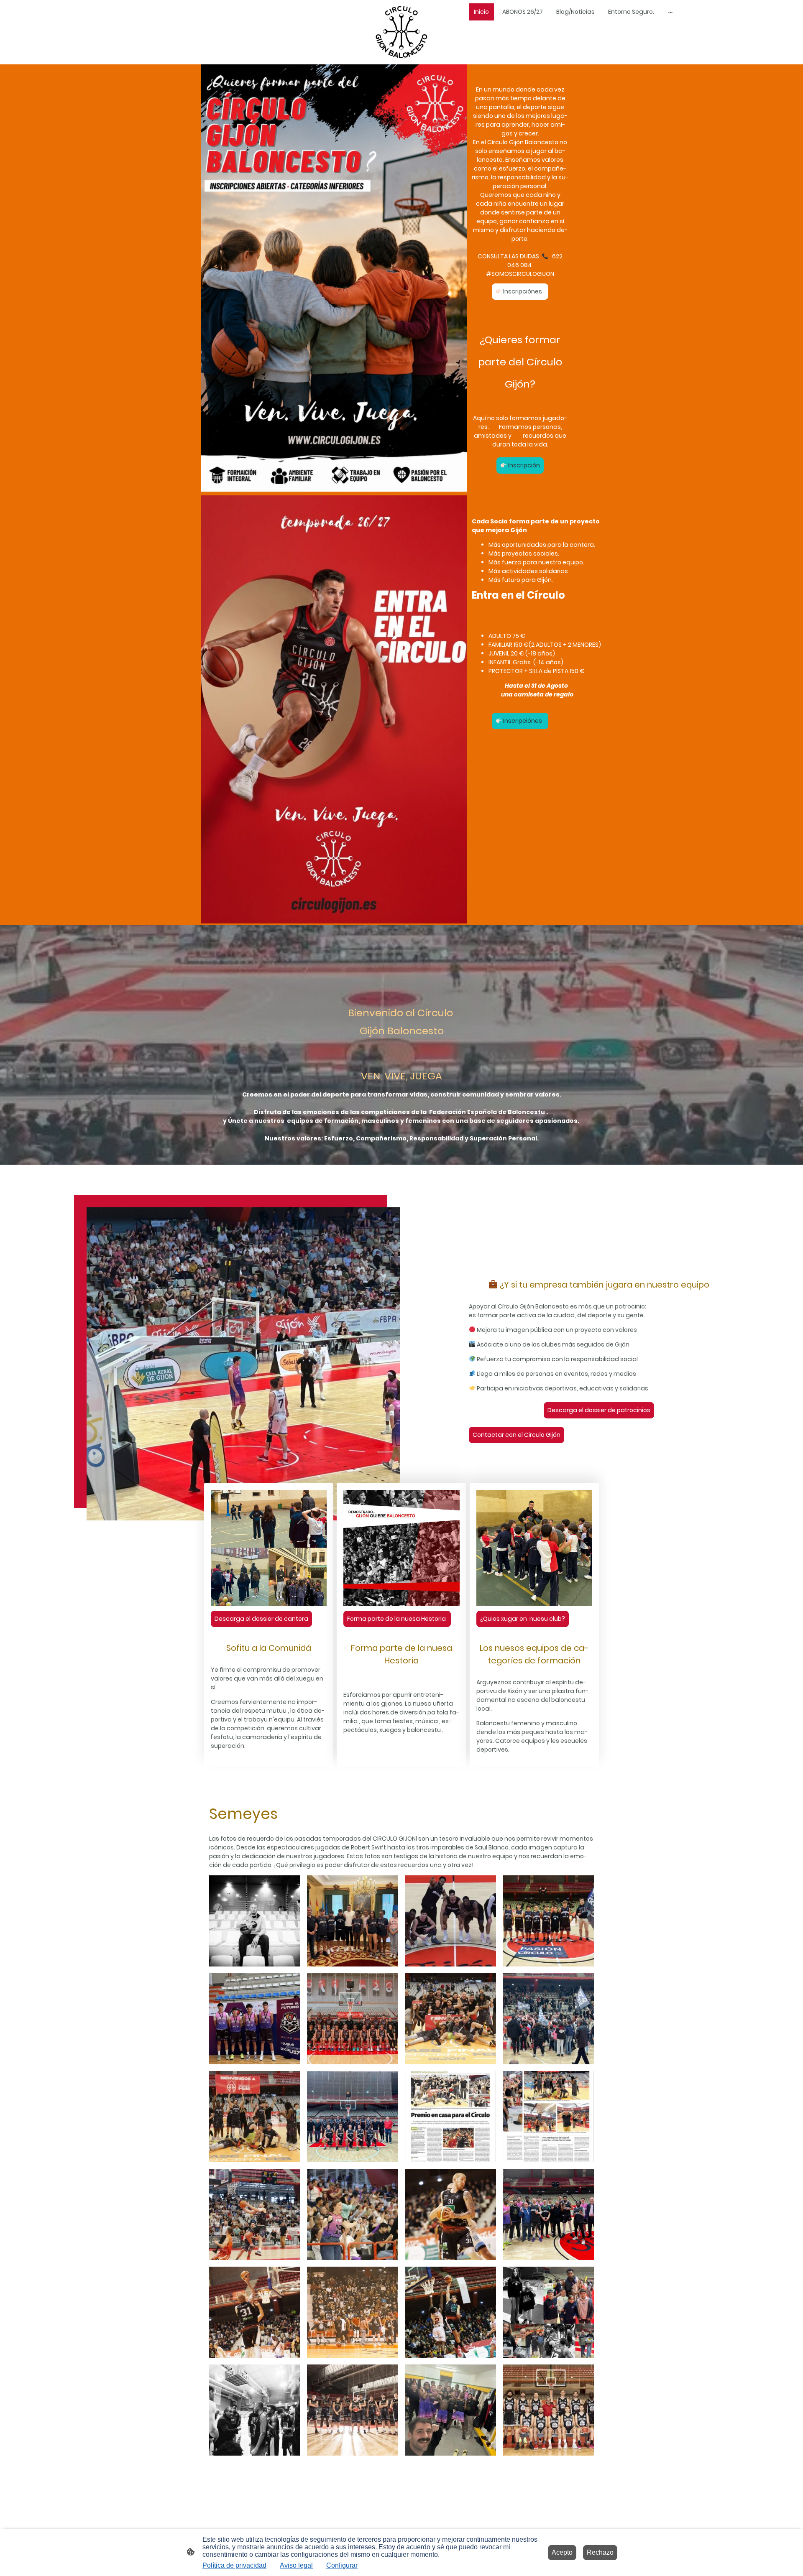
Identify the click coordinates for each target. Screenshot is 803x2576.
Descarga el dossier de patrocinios (599, 1410)
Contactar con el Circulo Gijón (517, 1435)
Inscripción (523, 465)
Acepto (562, 2552)
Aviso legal (296, 2565)
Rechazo (600, 2552)
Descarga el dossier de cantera (261, 1619)
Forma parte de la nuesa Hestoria (397, 1619)
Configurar (342, 2565)
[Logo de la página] (401, 32)
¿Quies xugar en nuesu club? (523, 1619)
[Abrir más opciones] (670, 12)
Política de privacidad (234, 2565)
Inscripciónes (523, 291)
